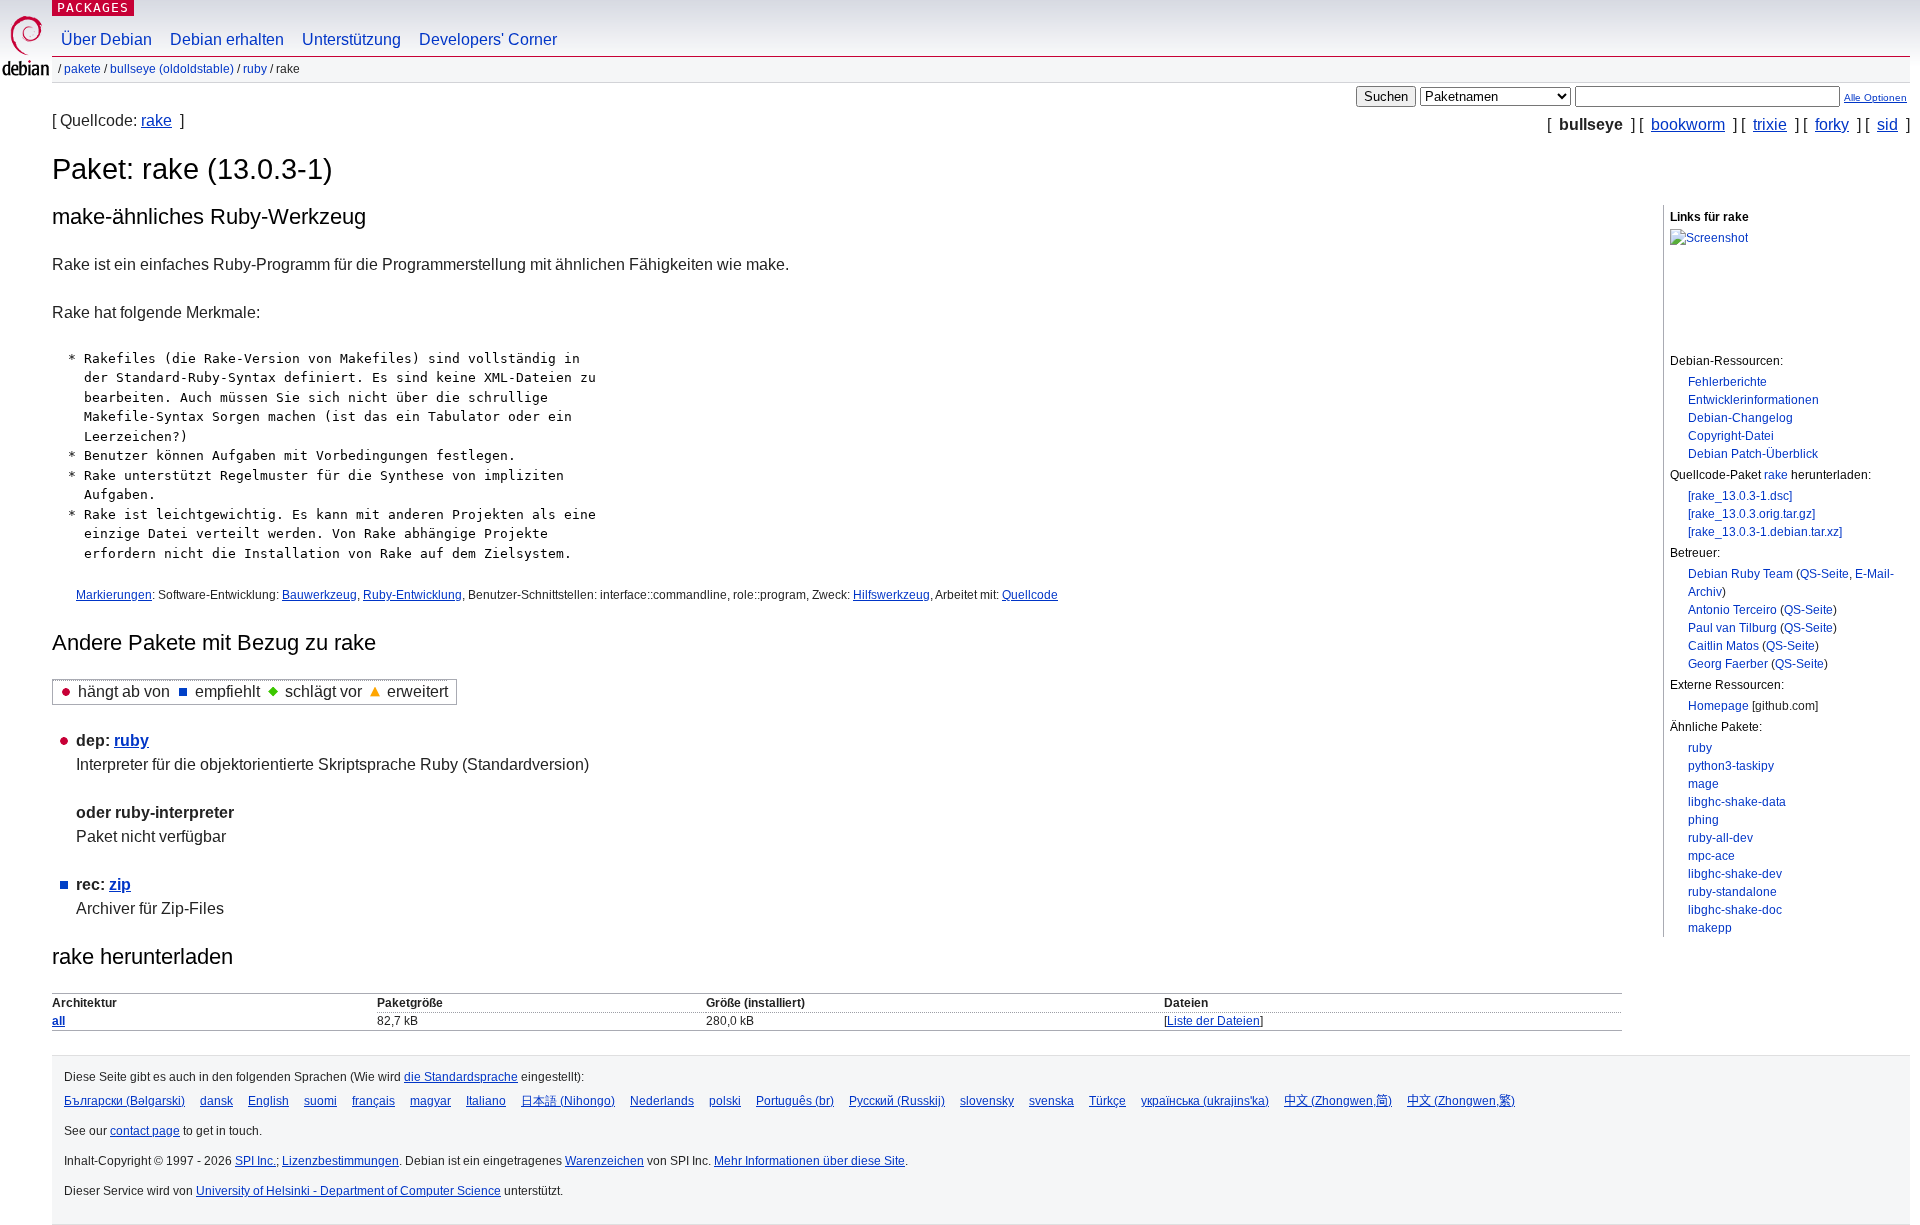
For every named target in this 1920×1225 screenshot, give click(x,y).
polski (725, 1101)
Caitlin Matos (1723, 646)
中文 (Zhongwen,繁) (1461, 1101)
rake (156, 120)
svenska (1051, 1101)
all (58, 1021)
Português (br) (795, 1101)
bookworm (1688, 124)
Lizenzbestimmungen (340, 1161)
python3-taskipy (1731, 766)
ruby (255, 69)
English (268, 1101)
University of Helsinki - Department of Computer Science (348, 1191)
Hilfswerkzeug (891, 595)
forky (1832, 124)
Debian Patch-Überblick (1753, 454)
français (373, 1101)
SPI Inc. (255, 1161)
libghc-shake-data (1737, 802)
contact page (145, 1131)
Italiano (486, 1101)
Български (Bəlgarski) (124, 1101)
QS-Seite (1824, 574)
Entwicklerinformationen (1753, 400)
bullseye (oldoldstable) (172, 69)
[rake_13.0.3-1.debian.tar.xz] (1765, 532)
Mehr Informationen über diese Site (809, 1161)
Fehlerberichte (1727, 382)
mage (1703, 784)
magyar (430, 1101)
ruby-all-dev (1720, 838)
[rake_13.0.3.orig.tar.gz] (1751, 514)
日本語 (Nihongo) (568, 1101)
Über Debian (106, 39)
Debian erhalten (227, 39)
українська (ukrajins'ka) (1205, 1101)
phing (1703, 820)
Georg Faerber (1728, 664)
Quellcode (1030, 595)
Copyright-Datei (1731, 436)
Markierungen (114, 595)
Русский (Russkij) (897, 1101)
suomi (320, 1101)
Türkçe (1107, 1101)
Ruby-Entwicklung (412, 595)
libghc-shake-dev (1735, 874)
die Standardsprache (461, 1077)
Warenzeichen (604, 1161)
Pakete (82, 69)
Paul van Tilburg (1732, 628)
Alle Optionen (1875, 97)
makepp (1710, 928)
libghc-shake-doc (1735, 910)
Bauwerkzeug (319, 595)
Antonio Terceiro (1732, 610)
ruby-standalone (1732, 892)
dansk (216, 1101)
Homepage (1718, 706)
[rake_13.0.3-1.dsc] (1740, 496)
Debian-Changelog (1740, 418)
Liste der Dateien (1213, 1021)
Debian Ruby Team (1740, 574)
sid (1887, 124)
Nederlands (662, 1101)
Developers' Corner (488, 39)
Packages (93, 7)
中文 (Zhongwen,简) (1338, 1101)
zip (120, 884)
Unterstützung (351, 39)
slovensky (987, 1101)
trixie (1770, 124)
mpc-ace (1711, 856)
